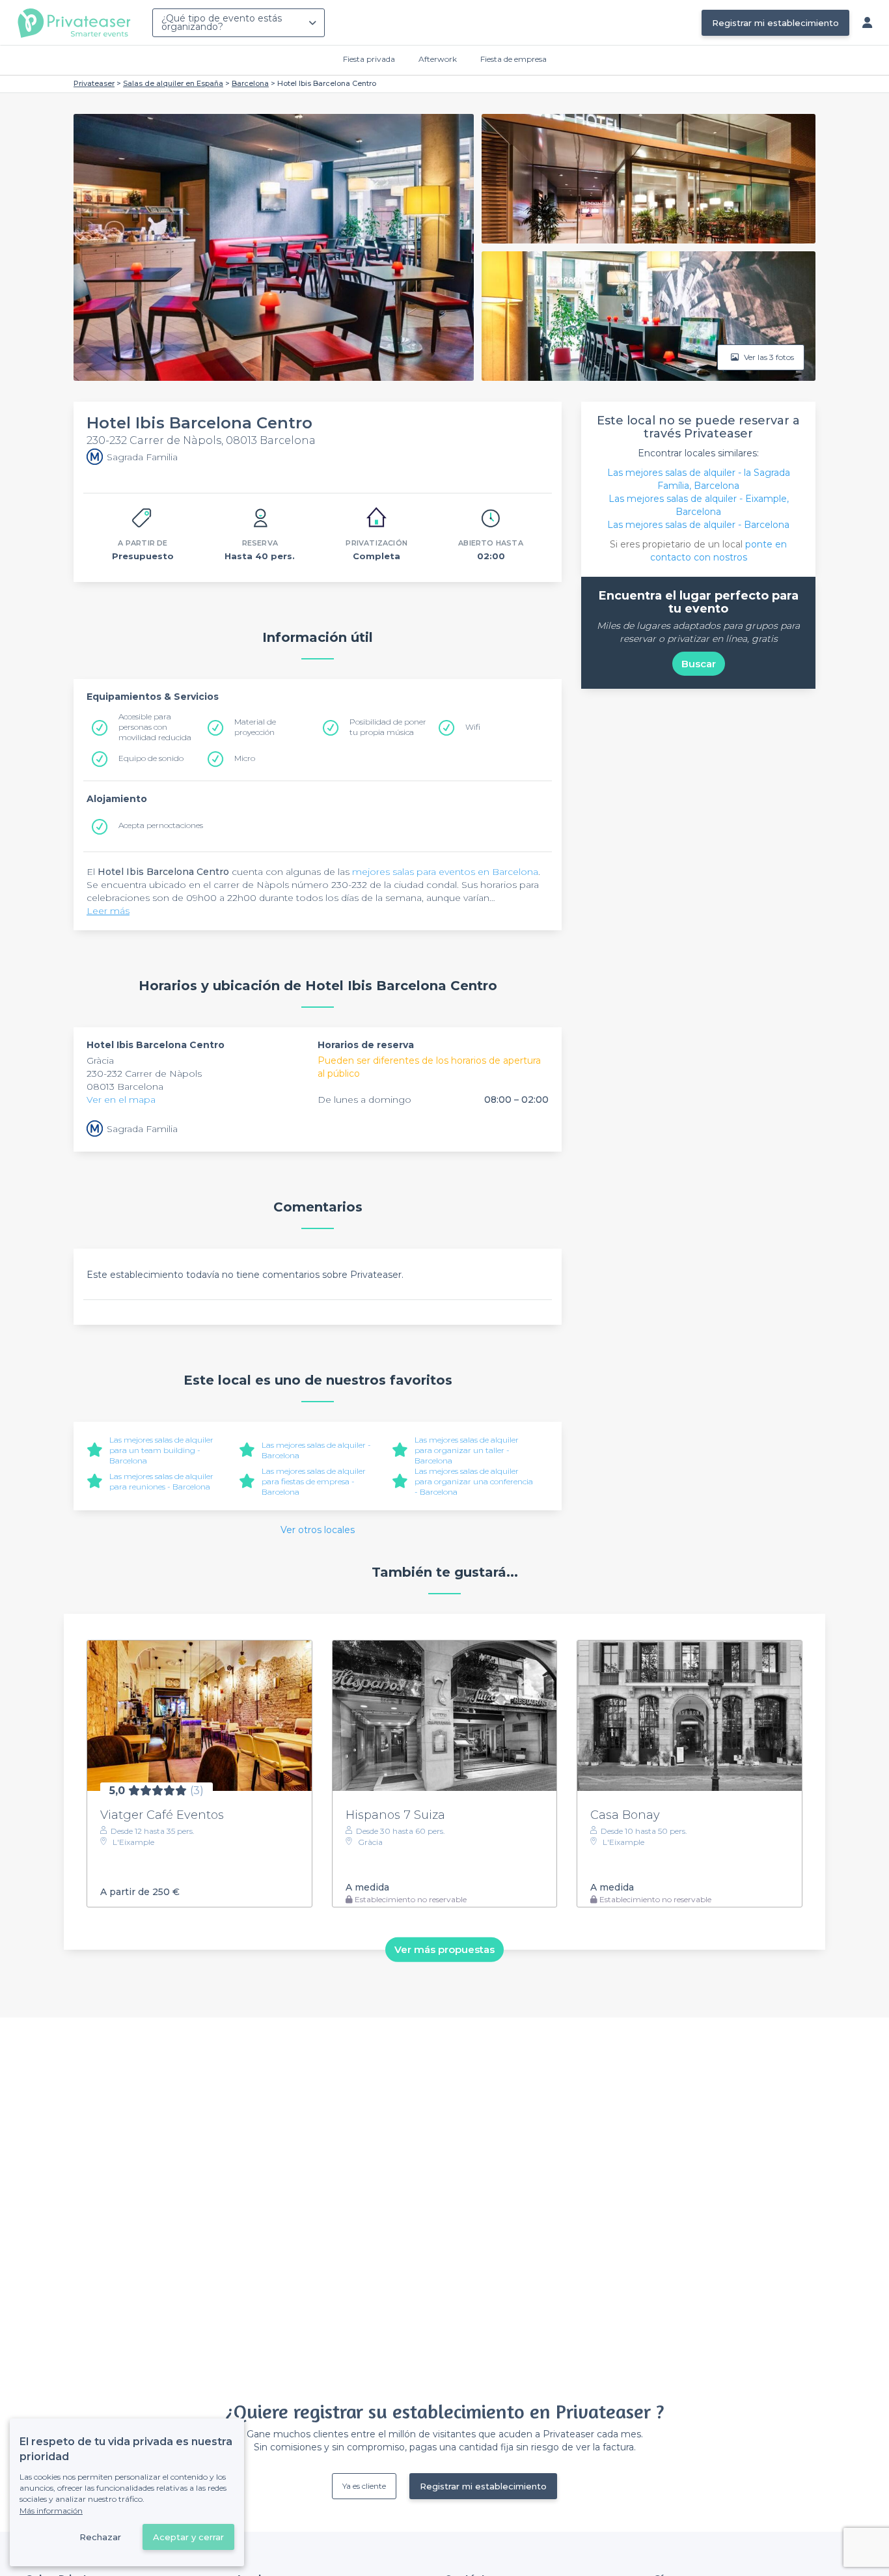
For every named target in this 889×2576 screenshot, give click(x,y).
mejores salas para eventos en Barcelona (445, 872)
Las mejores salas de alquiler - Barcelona (698, 525)
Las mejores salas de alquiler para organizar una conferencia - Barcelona (474, 1481)
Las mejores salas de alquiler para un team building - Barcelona (161, 1450)
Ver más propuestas (444, 1949)
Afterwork (438, 59)
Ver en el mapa (121, 1100)
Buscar (699, 664)
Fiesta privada (369, 59)
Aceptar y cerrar (188, 2537)
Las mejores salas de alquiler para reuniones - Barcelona (161, 1481)
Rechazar (100, 2537)
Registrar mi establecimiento (775, 23)
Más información (51, 2511)
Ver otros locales (318, 1530)
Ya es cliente (364, 2486)
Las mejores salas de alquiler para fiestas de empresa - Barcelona (314, 1481)
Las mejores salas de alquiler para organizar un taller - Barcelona (467, 1450)
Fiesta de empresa (513, 59)
